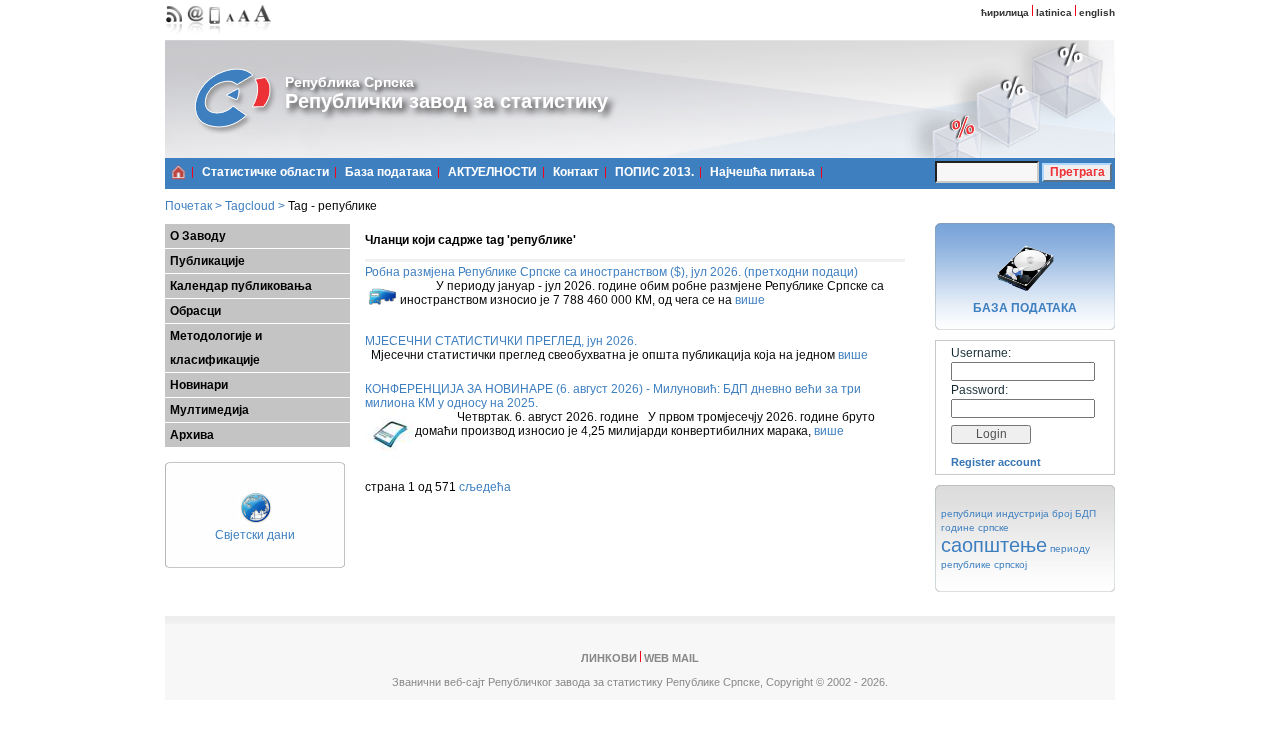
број (1062, 513)
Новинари (199, 385)
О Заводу (198, 236)
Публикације (207, 261)
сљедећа (485, 487)
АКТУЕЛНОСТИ (492, 172)
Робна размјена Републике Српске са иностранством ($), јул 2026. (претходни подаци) (611, 272)
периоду (1070, 548)
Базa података (388, 172)
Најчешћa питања (762, 172)
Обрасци (195, 311)
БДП (1085, 513)
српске (993, 527)
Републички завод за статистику (446, 101)
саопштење (994, 545)
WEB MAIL (671, 658)
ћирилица (1005, 12)
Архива (192, 435)
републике (966, 564)
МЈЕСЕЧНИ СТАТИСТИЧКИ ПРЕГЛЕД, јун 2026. (501, 341)
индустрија (1022, 513)
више (750, 300)
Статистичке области (265, 172)
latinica (1054, 12)
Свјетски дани (255, 535)
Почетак (188, 206)
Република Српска (349, 82)
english (1097, 12)
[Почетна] (178, 172)
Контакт (576, 172)
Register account (996, 462)
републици (967, 513)
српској (1010, 564)
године (958, 527)
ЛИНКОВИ (609, 658)
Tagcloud (250, 206)
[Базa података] (1025, 294)
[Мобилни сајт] (215, 35)
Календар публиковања (241, 286)
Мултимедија (209, 410)
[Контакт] (196, 35)
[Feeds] (174, 35)
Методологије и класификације (216, 348)
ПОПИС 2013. (654, 172)
